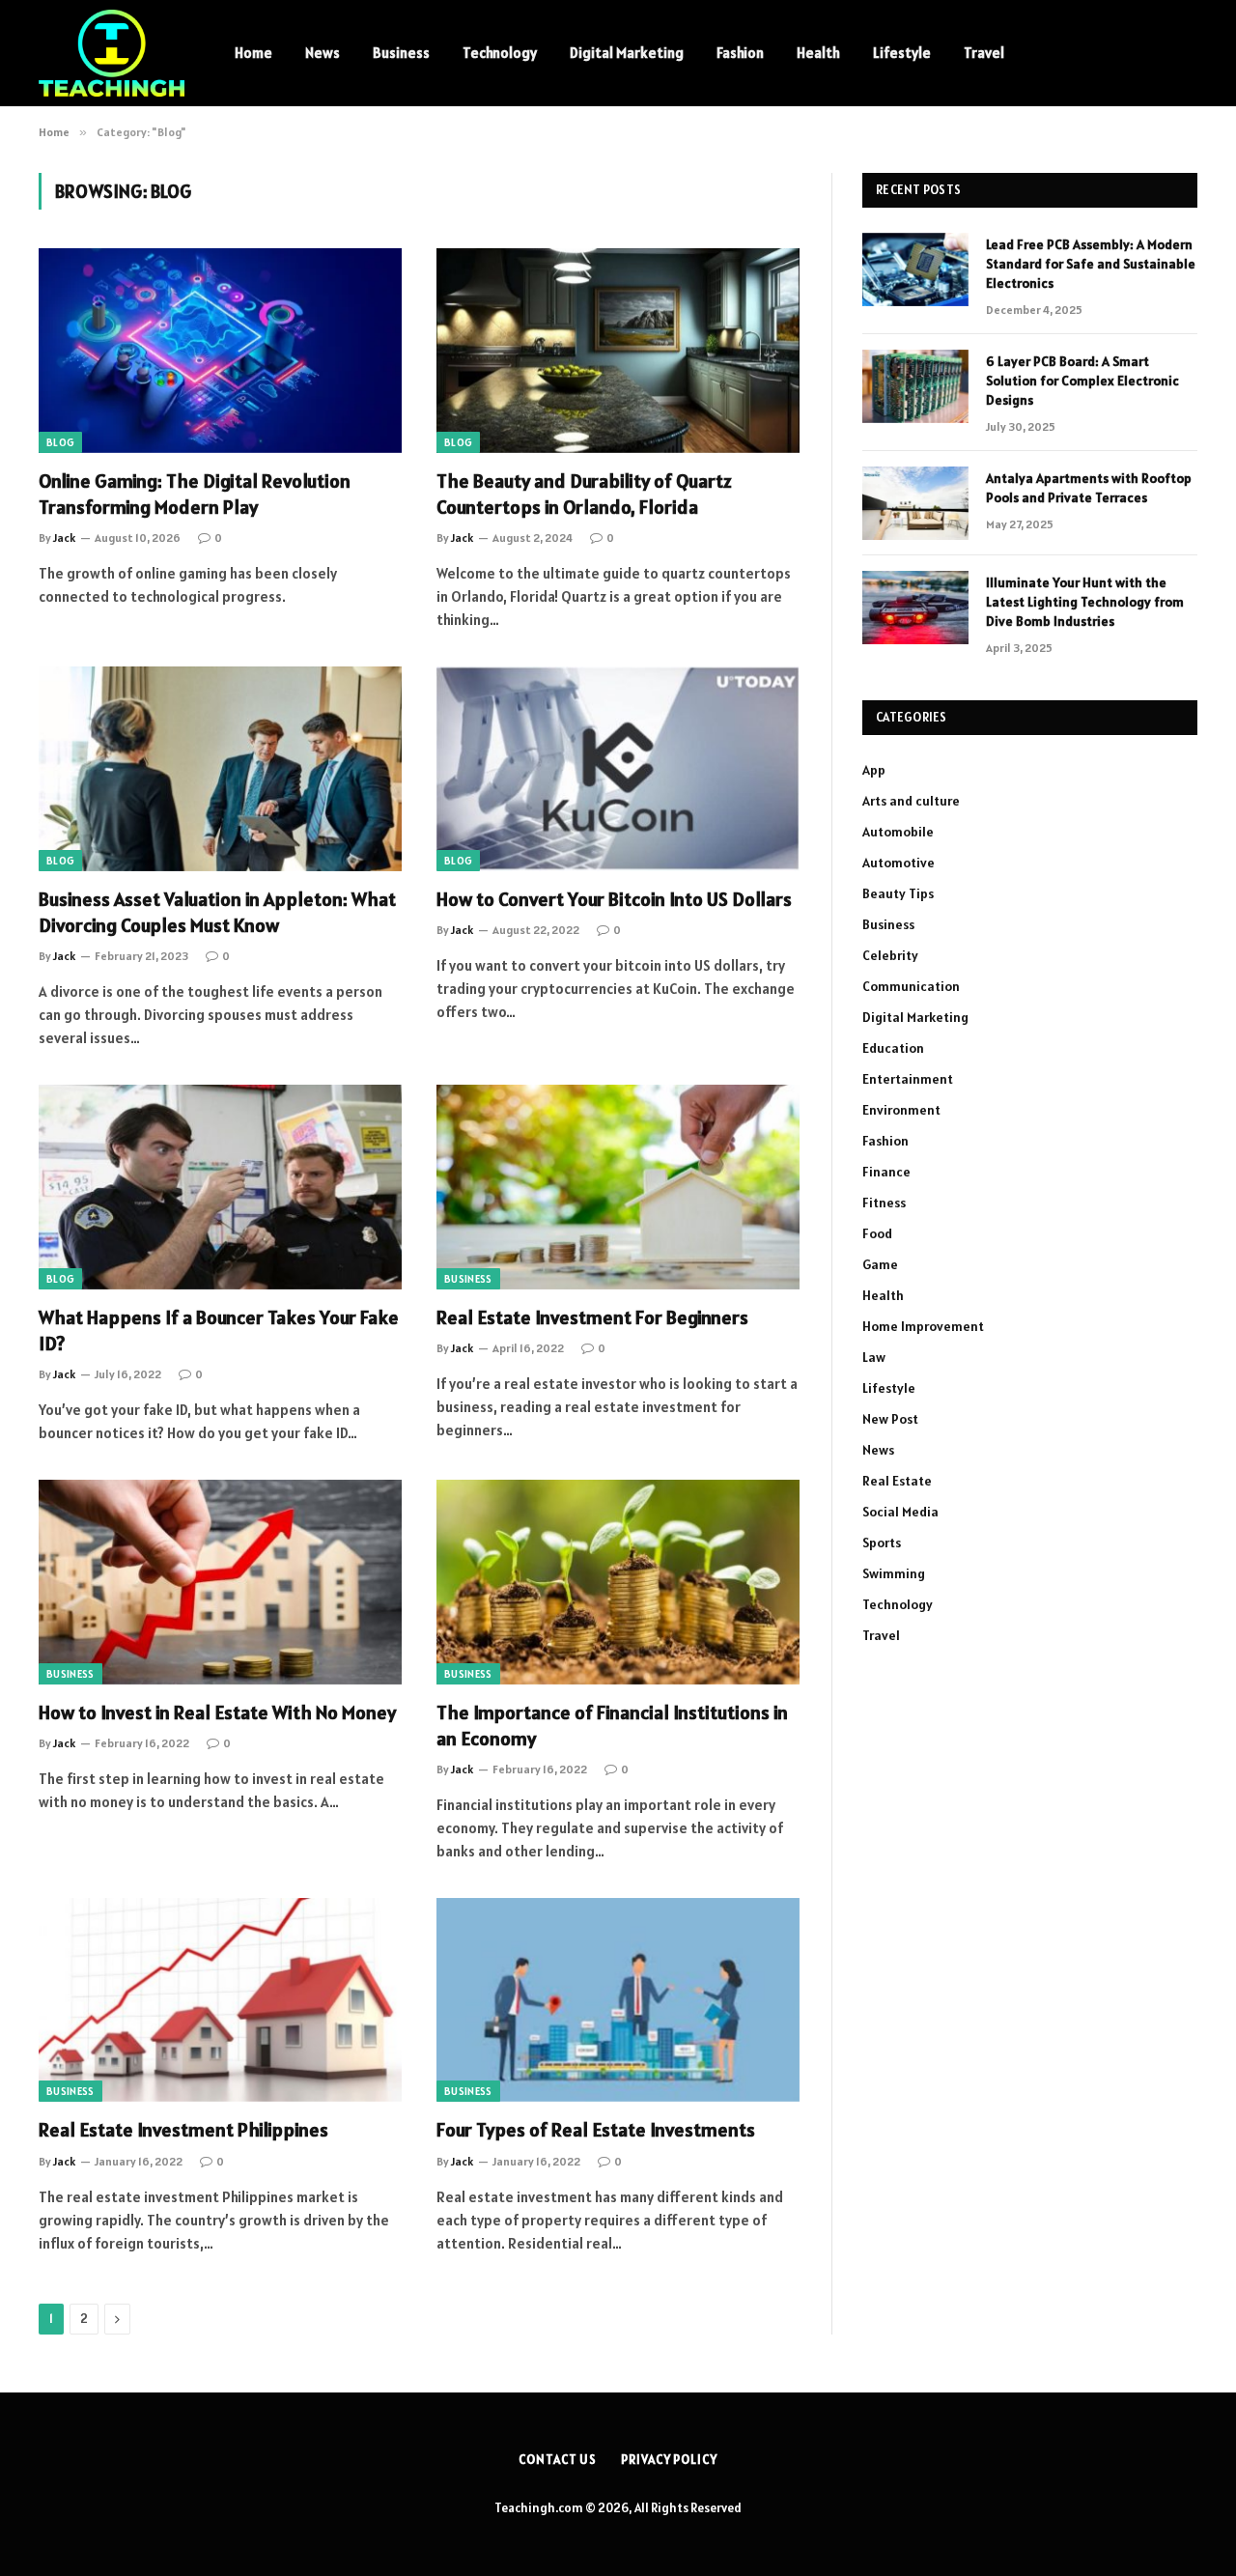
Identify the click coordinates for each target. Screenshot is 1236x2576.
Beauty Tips (898, 893)
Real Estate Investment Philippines (183, 2130)
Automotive (899, 863)
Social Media (900, 1512)
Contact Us (558, 2460)
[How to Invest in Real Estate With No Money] (220, 1582)
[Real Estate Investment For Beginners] (618, 1187)
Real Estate (897, 1481)
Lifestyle (902, 53)
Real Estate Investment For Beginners (592, 1317)
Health (818, 53)
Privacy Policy (669, 2460)
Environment (901, 1110)
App (874, 770)
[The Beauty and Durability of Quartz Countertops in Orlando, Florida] (618, 351)
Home (253, 53)
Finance (886, 1172)
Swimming (894, 1573)
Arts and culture (911, 801)
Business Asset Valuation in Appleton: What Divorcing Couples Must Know (217, 912)
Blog (60, 442)
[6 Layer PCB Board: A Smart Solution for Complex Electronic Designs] (915, 386)
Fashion (740, 53)
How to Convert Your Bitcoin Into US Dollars (614, 899)
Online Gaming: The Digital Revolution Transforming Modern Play (195, 494)
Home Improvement (923, 1326)
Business (401, 53)
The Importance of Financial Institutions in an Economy (612, 1726)
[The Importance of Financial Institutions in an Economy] (618, 1582)
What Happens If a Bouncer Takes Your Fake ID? (219, 1330)
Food (877, 1233)
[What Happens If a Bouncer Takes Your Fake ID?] (220, 1187)
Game (880, 1264)
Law (874, 1357)
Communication (911, 986)
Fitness (884, 1203)
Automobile (898, 832)
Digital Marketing (627, 53)
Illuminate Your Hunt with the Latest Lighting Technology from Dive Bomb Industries (1085, 602)
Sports (882, 1543)
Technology (500, 53)
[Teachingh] (112, 53)
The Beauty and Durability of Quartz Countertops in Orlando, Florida (584, 494)
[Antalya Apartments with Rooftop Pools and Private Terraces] (915, 503)
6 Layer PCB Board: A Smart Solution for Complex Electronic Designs (1082, 381)
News (323, 53)
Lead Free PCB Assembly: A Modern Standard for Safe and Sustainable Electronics (1091, 264)
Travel (984, 53)
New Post (890, 1419)
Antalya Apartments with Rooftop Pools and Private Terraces (1089, 488)
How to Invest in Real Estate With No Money (217, 1713)
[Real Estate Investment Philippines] (220, 2000)
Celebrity (890, 955)
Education (893, 1048)
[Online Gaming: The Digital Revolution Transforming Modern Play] (220, 351)
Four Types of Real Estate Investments (596, 2130)
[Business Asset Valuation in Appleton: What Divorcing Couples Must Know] (220, 769)
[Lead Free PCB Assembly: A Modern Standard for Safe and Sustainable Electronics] (915, 269)
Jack (64, 538)
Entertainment (908, 1079)
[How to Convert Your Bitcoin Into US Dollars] (618, 769)
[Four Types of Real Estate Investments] (618, 2000)
